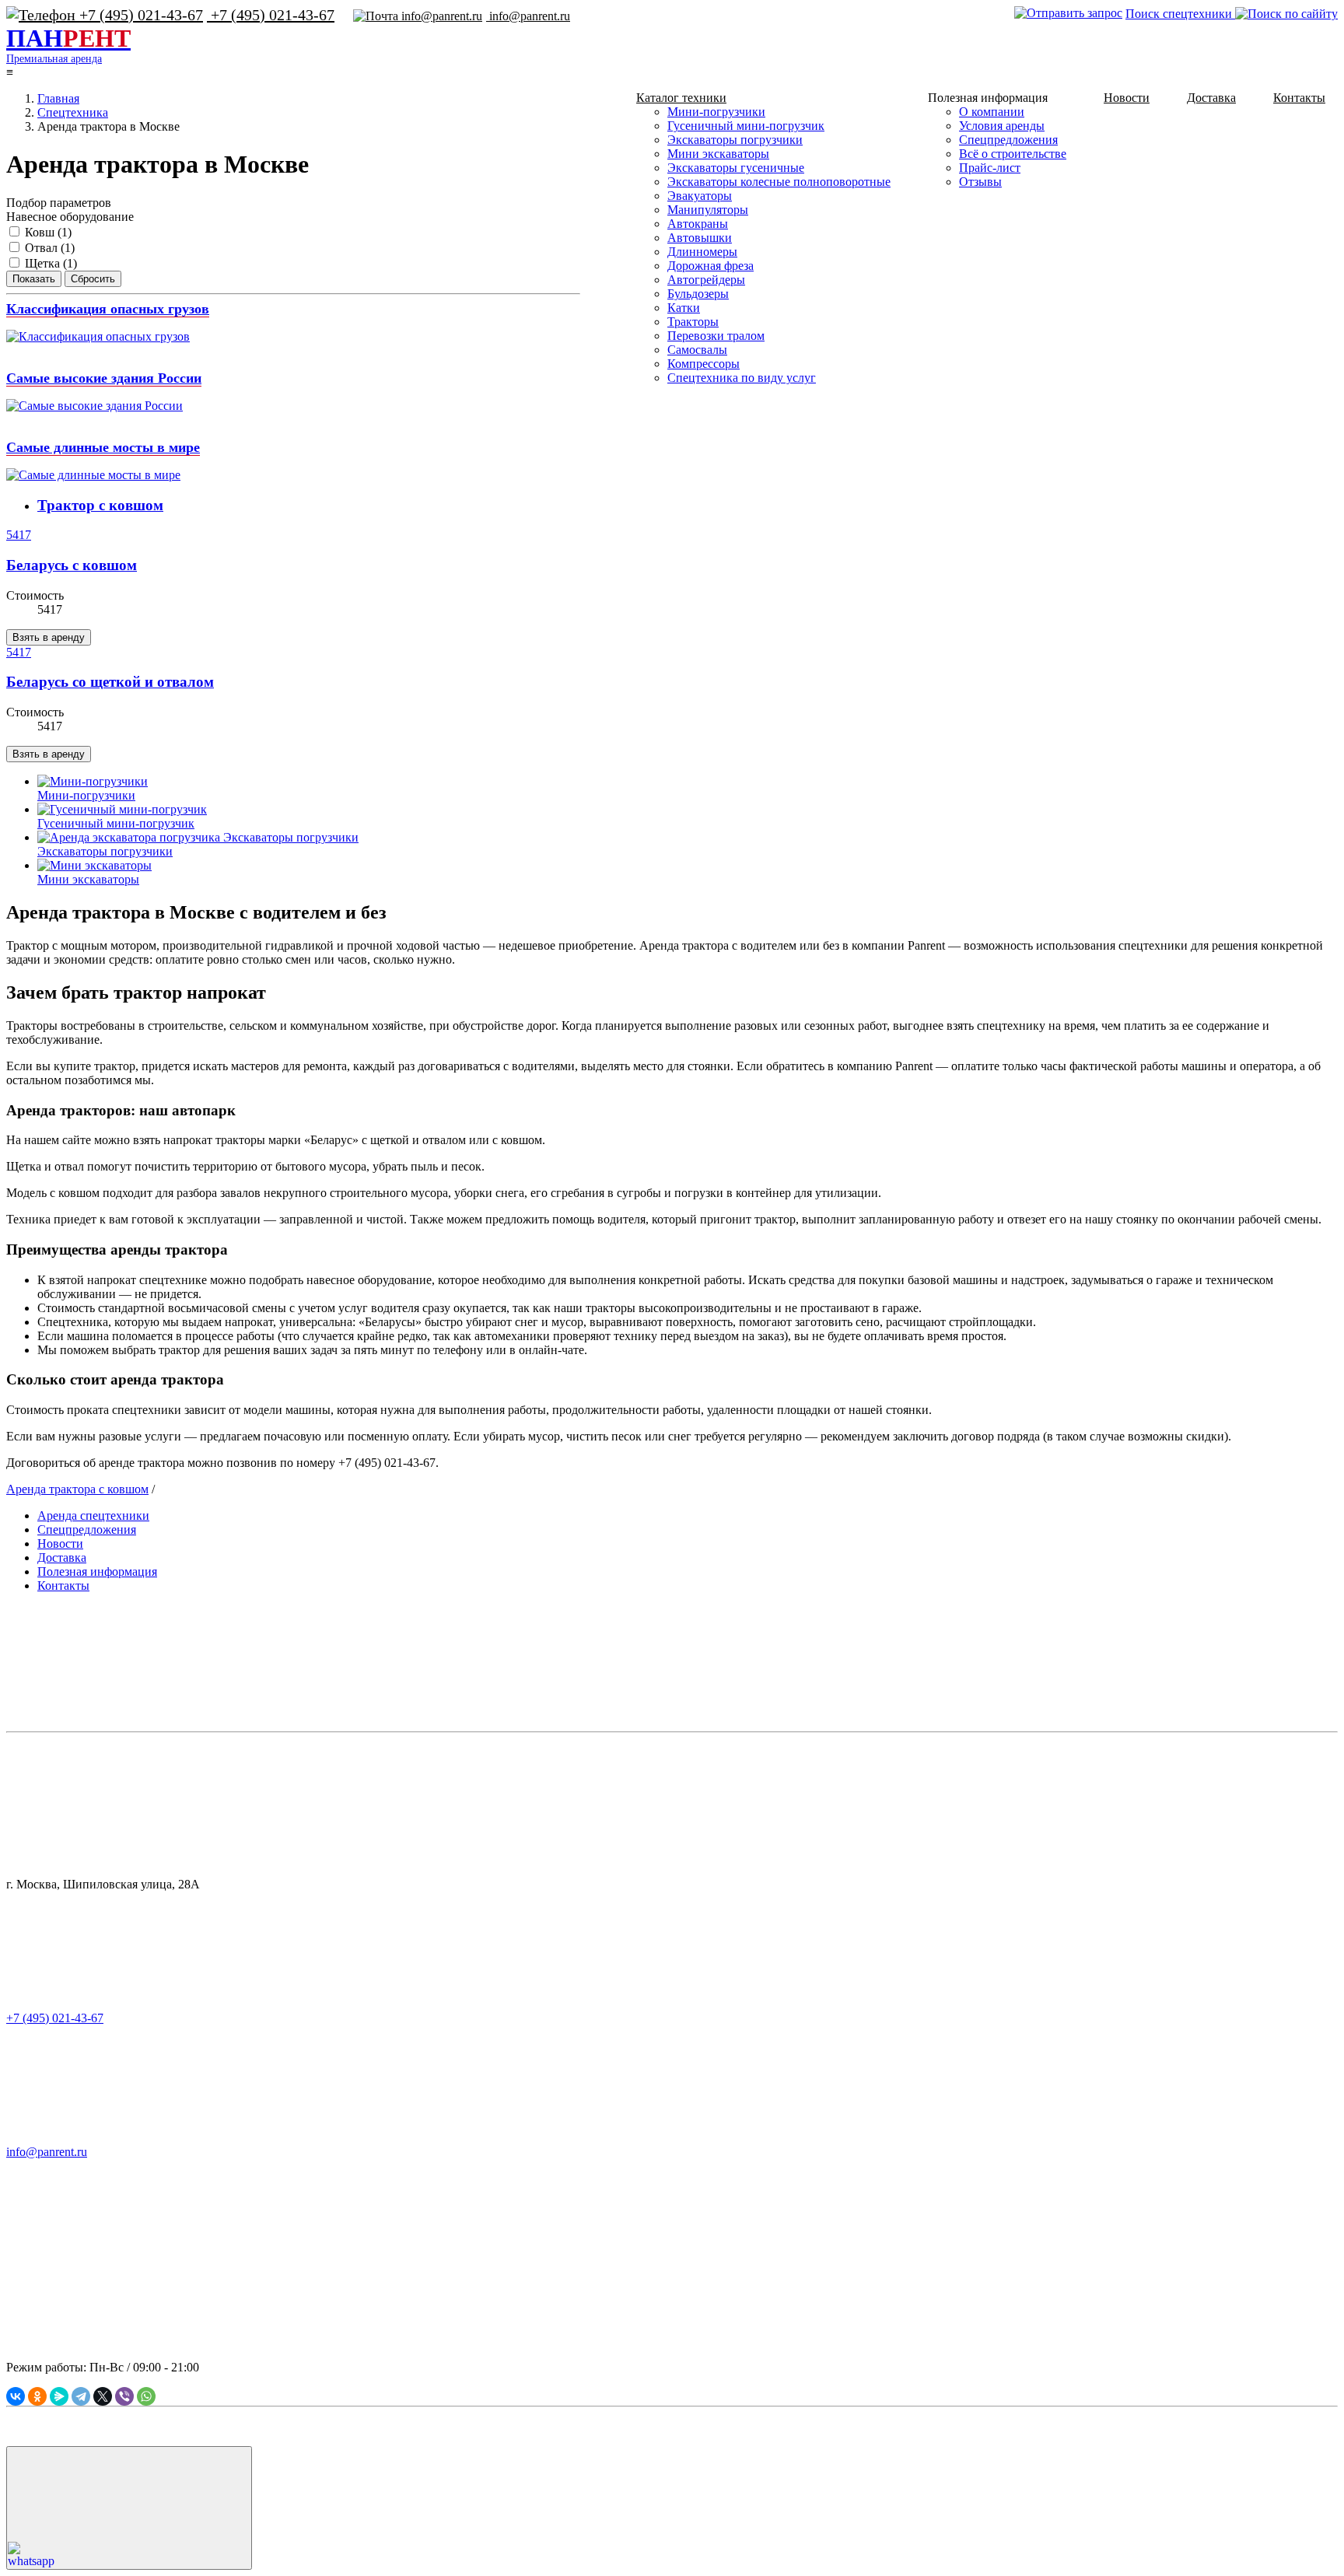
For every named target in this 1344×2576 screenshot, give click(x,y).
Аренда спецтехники (93, 1515)
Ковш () (48, 232)
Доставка (1211, 98)
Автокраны (698, 224)
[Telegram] (81, 2396)
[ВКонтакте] (16, 2396)
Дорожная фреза (710, 266)
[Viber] (124, 2396)
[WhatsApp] (146, 2396)
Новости (1127, 98)
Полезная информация (97, 1571)
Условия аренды (1002, 126)
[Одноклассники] (37, 2396)
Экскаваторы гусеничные (736, 168)
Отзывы (980, 182)
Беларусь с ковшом (72, 565)
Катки (684, 308)
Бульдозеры (698, 294)
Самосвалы (697, 350)
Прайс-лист (990, 168)
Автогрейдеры (706, 280)
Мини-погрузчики (716, 112)
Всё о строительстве (1013, 154)
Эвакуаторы (700, 196)
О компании (992, 112)
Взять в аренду (49, 637)
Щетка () (51, 263)
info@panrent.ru (528, 16)
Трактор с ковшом (100, 505)
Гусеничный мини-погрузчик (746, 126)
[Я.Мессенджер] (59, 2396)
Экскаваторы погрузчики (735, 140)
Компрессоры (703, 364)
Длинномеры (702, 252)
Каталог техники (681, 98)
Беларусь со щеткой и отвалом (110, 682)
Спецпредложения (1008, 140)
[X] (103, 2396)
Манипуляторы (708, 210)
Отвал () (50, 248)
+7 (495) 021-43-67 (271, 15)
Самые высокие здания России (104, 378)
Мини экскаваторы (718, 154)
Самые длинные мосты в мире (103, 447)
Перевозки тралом (716, 336)
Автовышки (700, 238)
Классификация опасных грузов (108, 309)
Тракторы (693, 322)
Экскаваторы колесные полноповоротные (779, 182)
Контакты (1299, 98)
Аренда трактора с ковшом (77, 1489)
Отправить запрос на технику (329, 2271)
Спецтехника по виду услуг (742, 378)
